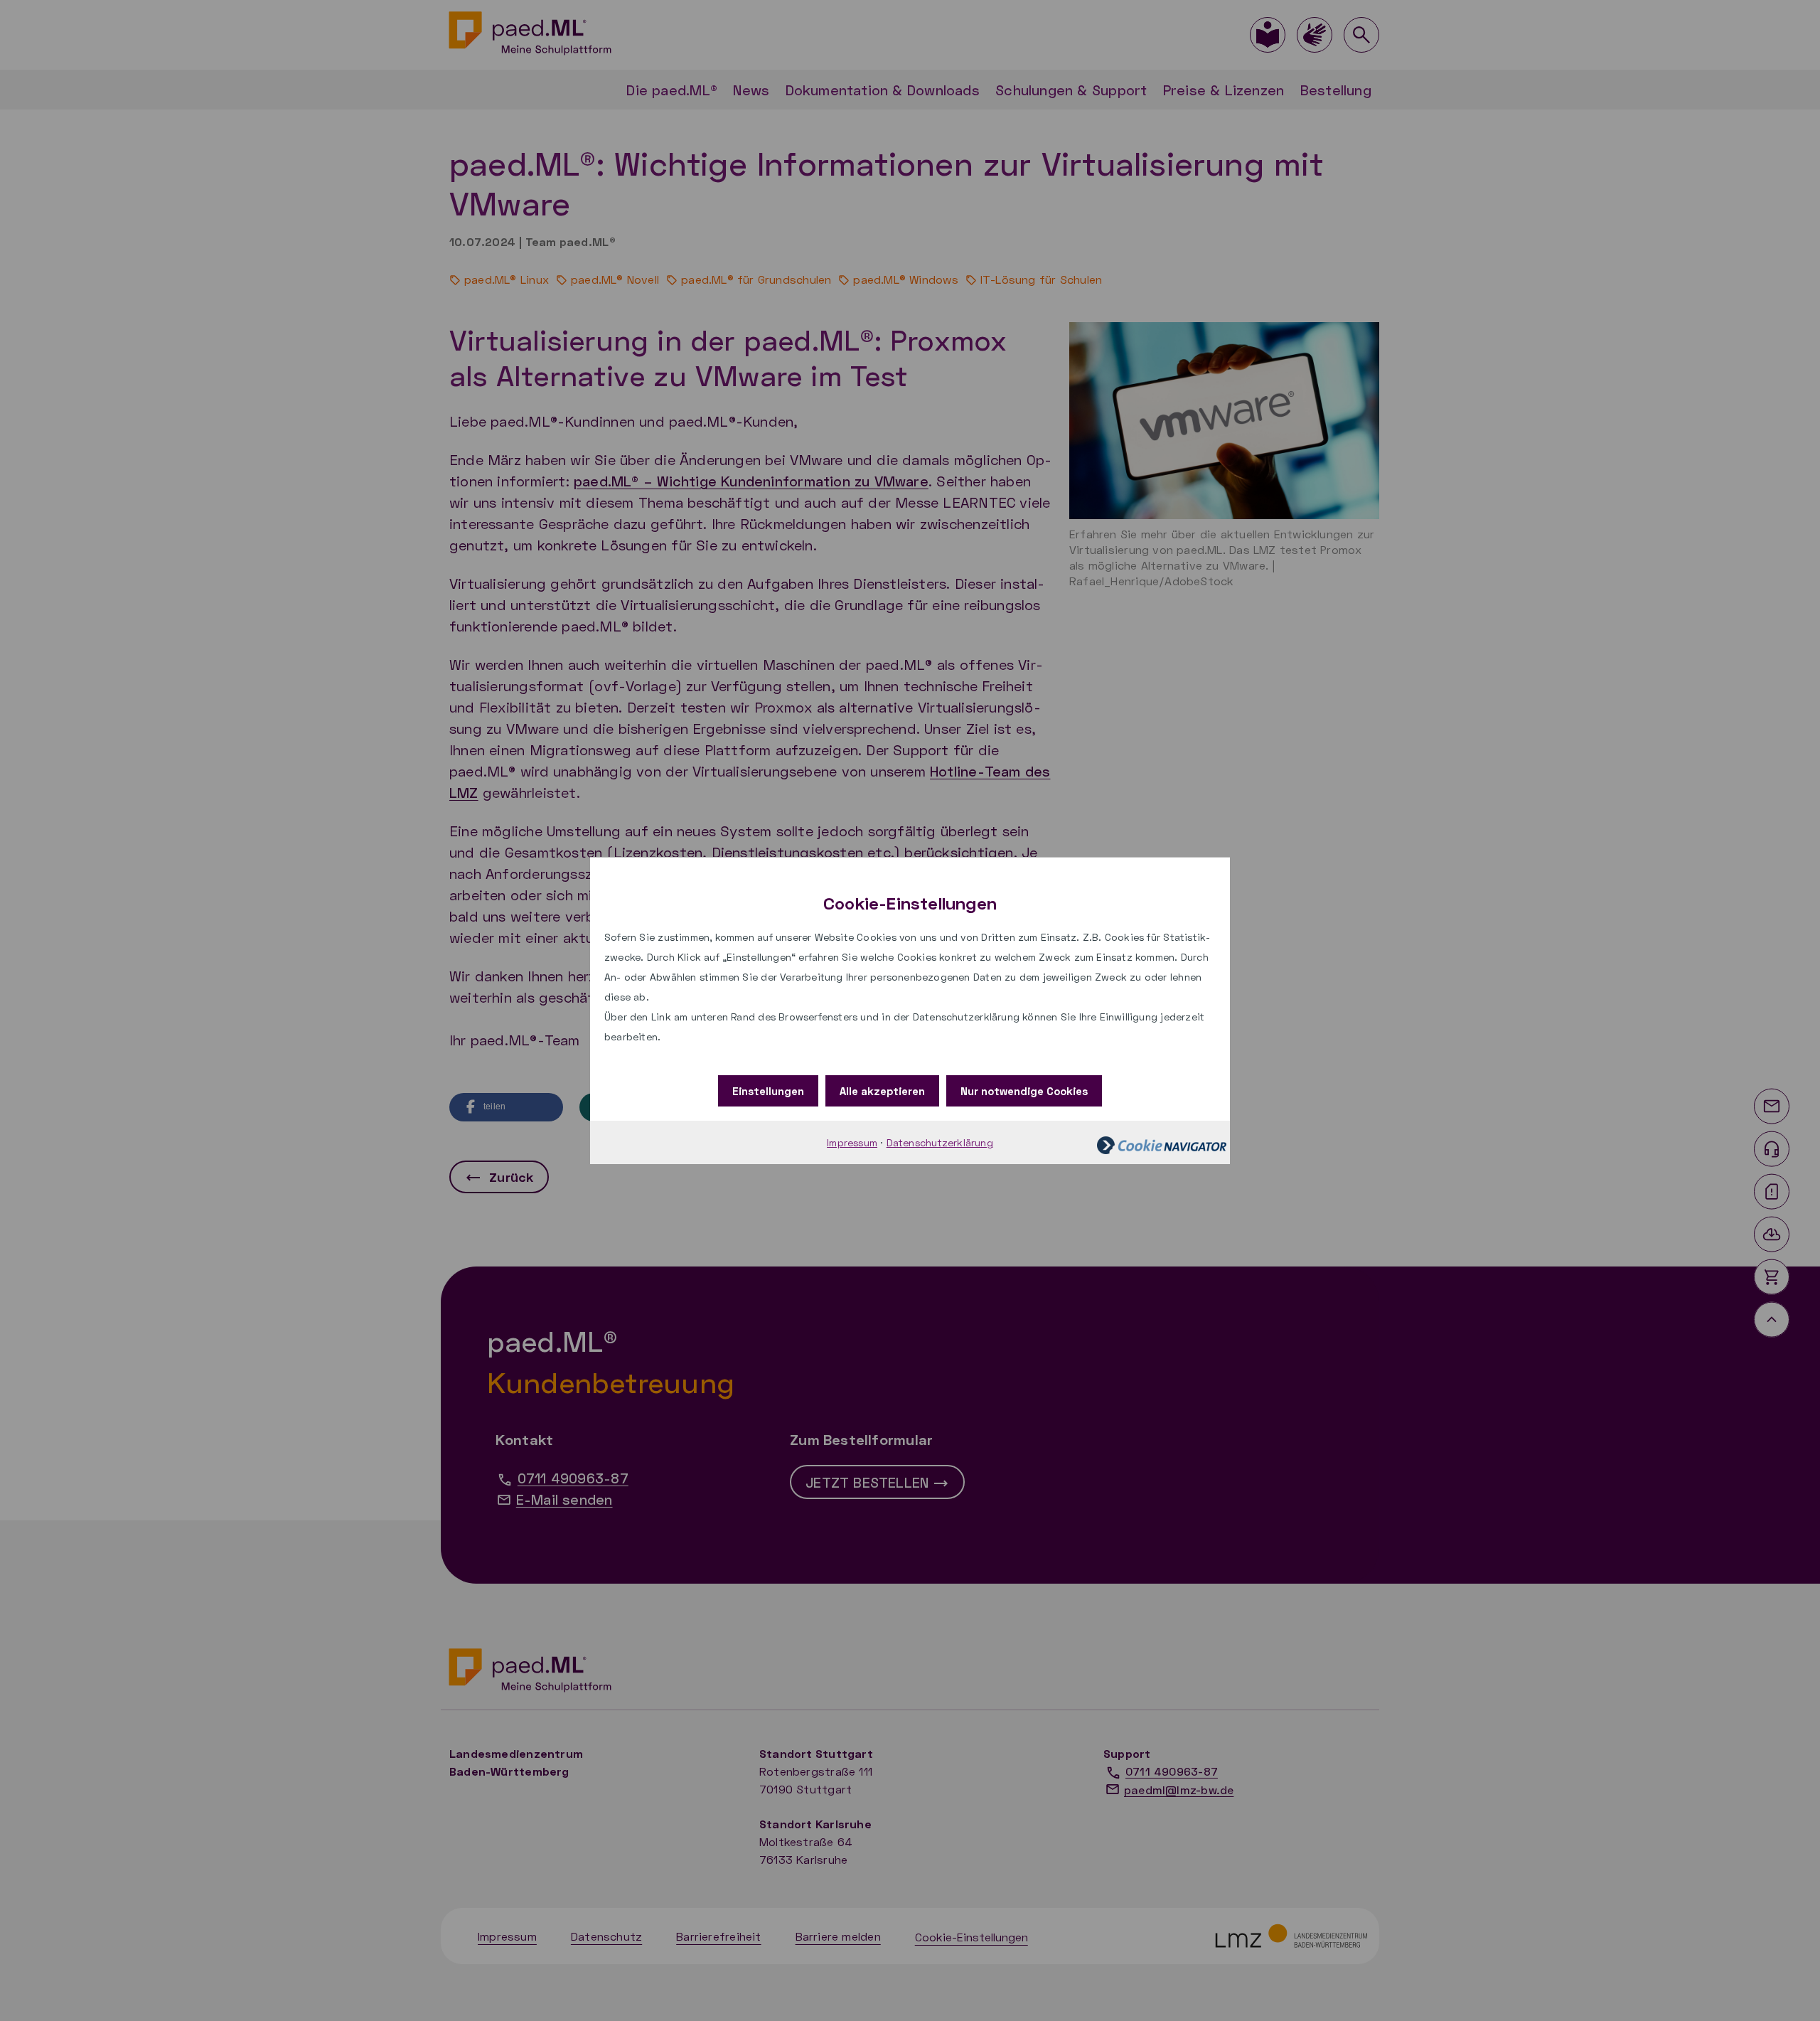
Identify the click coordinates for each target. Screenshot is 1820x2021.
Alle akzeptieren (882, 1091)
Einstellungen (768, 1091)
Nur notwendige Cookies (1024, 1091)
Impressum (852, 1142)
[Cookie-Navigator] (1162, 1144)
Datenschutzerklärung (940, 1142)
